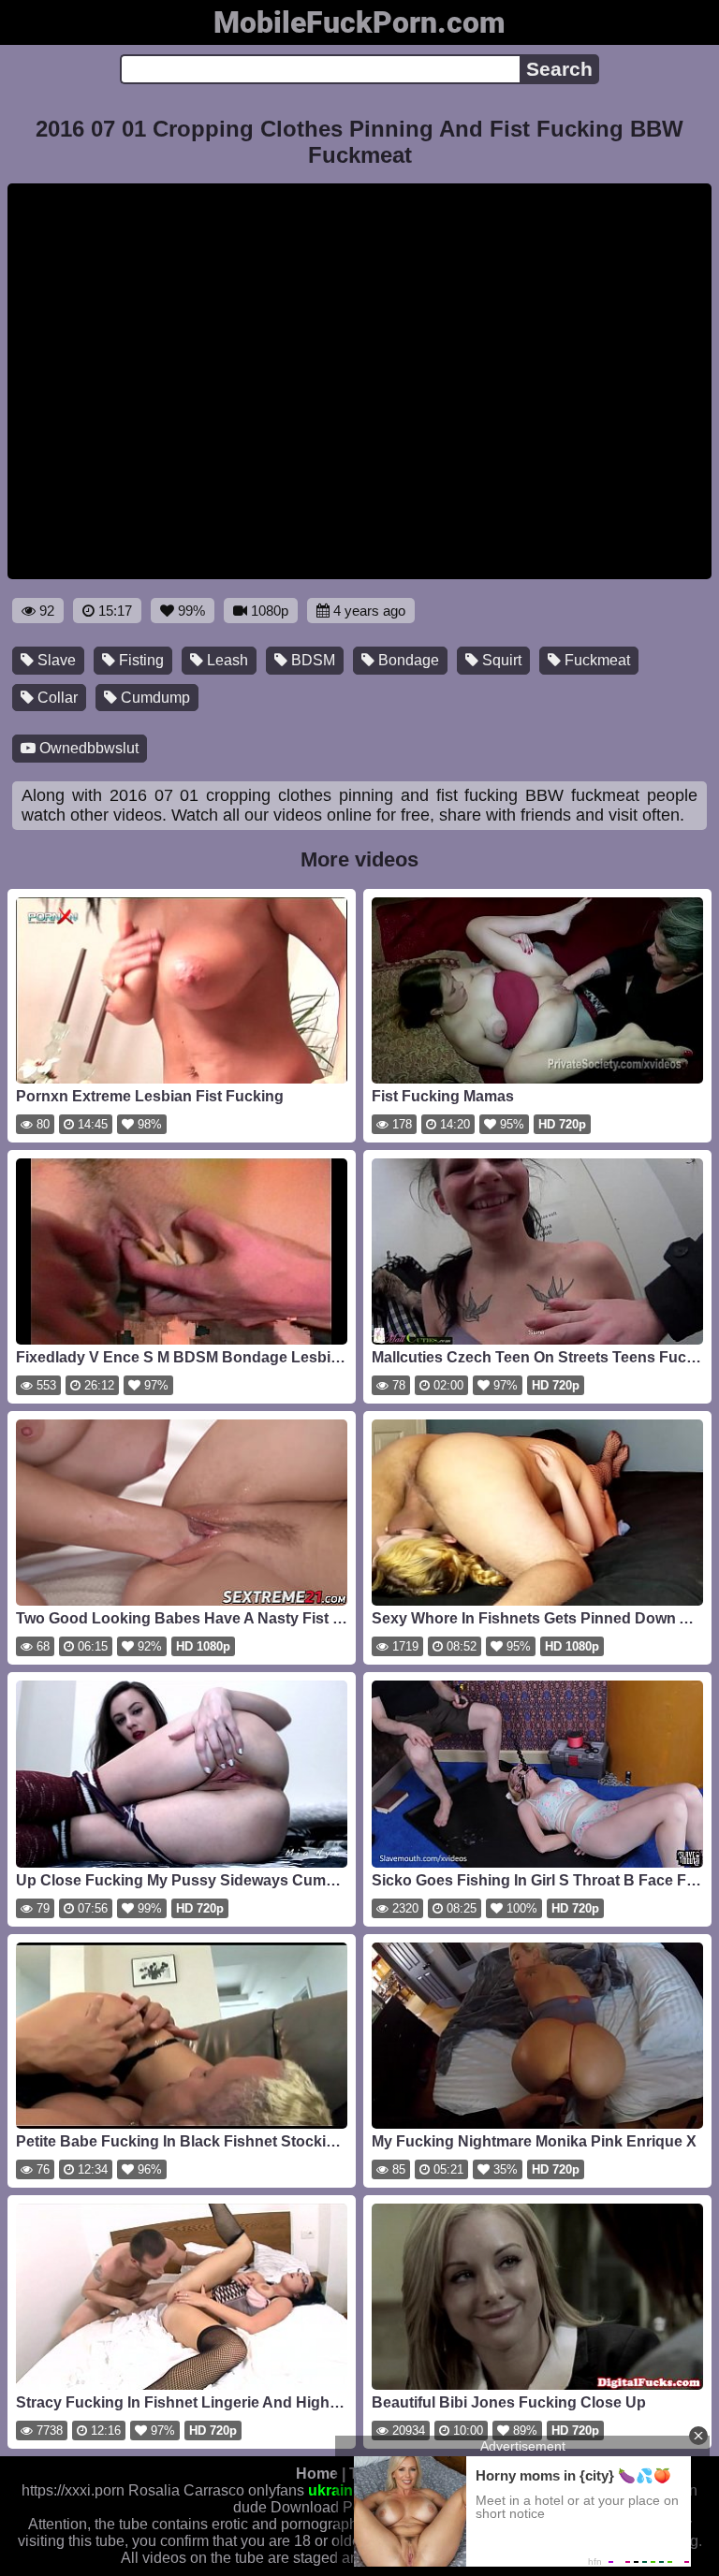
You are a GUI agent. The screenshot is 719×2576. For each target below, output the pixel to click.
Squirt (500, 660)
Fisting (139, 660)
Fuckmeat (595, 660)
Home (317, 2474)
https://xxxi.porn (73, 2490)
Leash (226, 660)
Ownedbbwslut (87, 748)
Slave (55, 660)
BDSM (311, 660)
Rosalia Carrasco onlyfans (216, 2490)
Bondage (407, 660)
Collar (56, 698)
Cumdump (154, 698)
